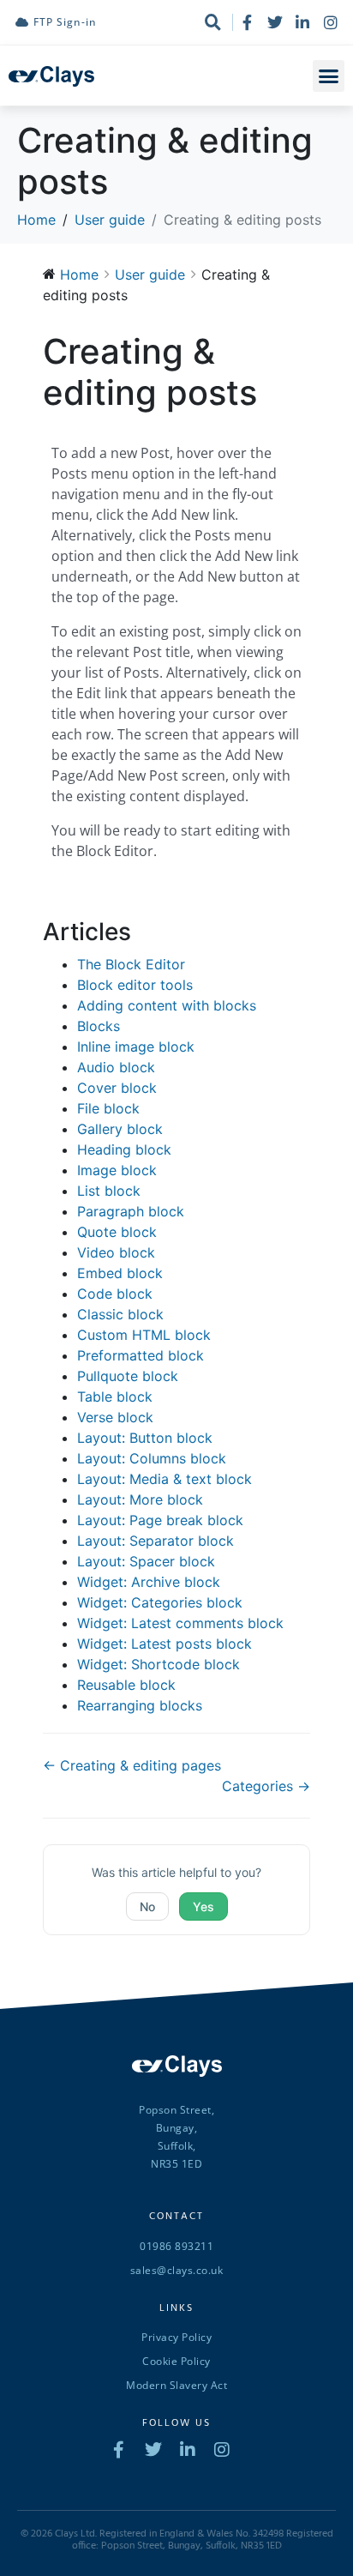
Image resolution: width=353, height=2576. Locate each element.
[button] (329, 76)
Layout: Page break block (160, 1520)
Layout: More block (140, 1499)
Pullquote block (128, 1376)
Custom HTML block (144, 1335)
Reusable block (126, 1685)
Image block (117, 1170)
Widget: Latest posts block (165, 1644)
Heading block (124, 1149)
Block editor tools (135, 985)
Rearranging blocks (140, 1705)
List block (109, 1191)
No (147, 1906)
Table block (115, 1397)
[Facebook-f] (247, 22)
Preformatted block (141, 1355)
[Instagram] (331, 22)
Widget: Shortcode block (159, 1664)
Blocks (99, 1026)
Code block (115, 1294)
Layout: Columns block (152, 1458)
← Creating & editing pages (132, 1765)
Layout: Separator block (156, 1541)
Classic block (120, 1314)
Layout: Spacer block (146, 1561)
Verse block (115, 1417)
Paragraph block (131, 1211)
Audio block (116, 1067)
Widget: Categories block (160, 1602)
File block (108, 1108)
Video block (116, 1252)
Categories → (266, 1786)
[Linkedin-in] (302, 22)
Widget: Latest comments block (180, 1623)
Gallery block (120, 1129)
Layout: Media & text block (165, 1479)
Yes (203, 1906)
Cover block (117, 1088)
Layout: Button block (145, 1438)
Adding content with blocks (167, 1005)
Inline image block (136, 1047)
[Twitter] (275, 22)
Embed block (120, 1273)
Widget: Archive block (149, 1582)
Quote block (117, 1232)
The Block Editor (131, 964)
